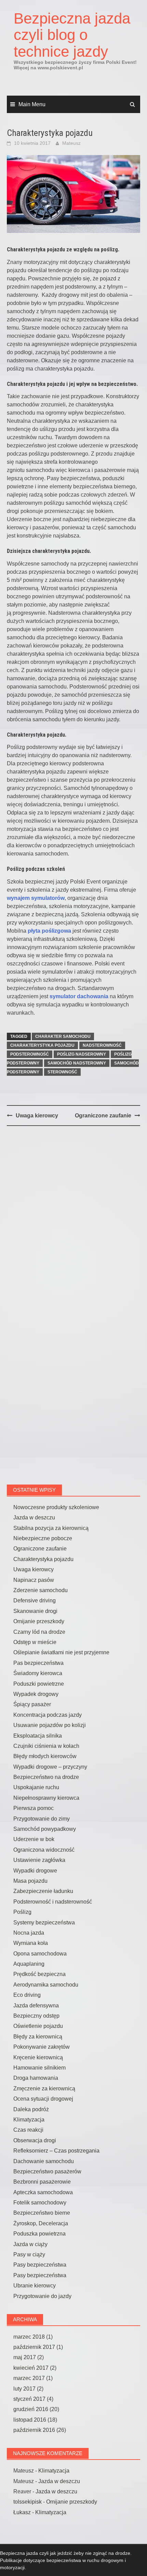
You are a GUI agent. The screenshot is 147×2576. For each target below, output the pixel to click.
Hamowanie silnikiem (39, 2068)
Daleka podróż (31, 2109)
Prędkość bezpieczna (39, 1974)
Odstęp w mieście (35, 1642)
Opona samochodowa (40, 1954)
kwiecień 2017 (31, 2368)
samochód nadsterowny (77, 1063)
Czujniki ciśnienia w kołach (46, 1746)
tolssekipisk (28, 2502)
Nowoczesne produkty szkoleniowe (56, 1507)
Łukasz (22, 2512)
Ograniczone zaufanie (103, 1116)
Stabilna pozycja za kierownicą (51, 1528)
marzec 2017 (29, 2378)
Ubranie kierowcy (35, 2286)
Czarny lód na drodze (39, 1632)
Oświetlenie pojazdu (38, 2026)
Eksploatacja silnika (38, 1736)
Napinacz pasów (34, 1580)
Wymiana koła (31, 1943)
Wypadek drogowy (36, 1694)
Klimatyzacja (29, 2120)
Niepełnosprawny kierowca (46, 1798)
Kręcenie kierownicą (38, 2057)
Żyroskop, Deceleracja (41, 2223)
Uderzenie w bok (34, 1839)
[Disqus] (73, 1220)
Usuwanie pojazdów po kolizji (50, 1725)
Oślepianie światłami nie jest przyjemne (61, 1652)
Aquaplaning (29, 1964)
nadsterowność (102, 1045)
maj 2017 (25, 2357)
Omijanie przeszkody (39, 1621)
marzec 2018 (29, 2337)
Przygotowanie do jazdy (42, 2296)
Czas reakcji (28, 2130)
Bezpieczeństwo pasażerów (47, 2171)
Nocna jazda (29, 1933)
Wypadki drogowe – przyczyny (50, 1767)
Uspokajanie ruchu (36, 1787)
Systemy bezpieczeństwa (44, 1923)
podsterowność (30, 1054)
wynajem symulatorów (36, 898)
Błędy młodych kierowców (45, 1756)
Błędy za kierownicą (38, 2037)
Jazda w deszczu (34, 1517)
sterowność (62, 1072)
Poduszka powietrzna (39, 2234)
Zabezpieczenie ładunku (43, 1891)
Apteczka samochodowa (43, 2192)
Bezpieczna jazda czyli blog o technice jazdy (72, 35)
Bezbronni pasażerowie (42, 2182)
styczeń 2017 (29, 2399)
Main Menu (32, 104)
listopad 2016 (30, 2420)
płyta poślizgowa (49, 931)
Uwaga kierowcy (37, 1116)
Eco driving (27, 1995)
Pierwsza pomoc (34, 1808)
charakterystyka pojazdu (42, 1045)
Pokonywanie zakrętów (42, 2047)
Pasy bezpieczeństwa (40, 2265)
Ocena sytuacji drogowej (43, 2099)
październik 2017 (34, 2347)
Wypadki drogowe (35, 1871)
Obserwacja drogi (35, 2140)
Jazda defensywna (36, 2006)
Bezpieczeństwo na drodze (46, 1777)
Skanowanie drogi (35, 1611)
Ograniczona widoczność (44, 1850)
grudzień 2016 (31, 2409)
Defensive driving (35, 1600)
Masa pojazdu (30, 1881)
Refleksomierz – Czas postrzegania (56, 2151)
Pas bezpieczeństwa (38, 1663)
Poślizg (22, 1912)
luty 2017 (24, 2389)
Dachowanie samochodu (44, 2161)
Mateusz (71, 143)
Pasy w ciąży (29, 2254)
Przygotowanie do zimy (42, 1819)
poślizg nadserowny (82, 1054)
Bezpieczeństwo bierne (42, 2213)
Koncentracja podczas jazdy (48, 1715)
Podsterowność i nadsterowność (53, 1902)
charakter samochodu (63, 1036)
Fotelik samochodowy (40, 2203)
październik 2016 (34, 2430)
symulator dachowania (79, 996)
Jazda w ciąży (30, 2244)
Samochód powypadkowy (45, 1829)
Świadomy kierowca (38, 1673)
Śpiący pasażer (32, 1704)
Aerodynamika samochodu (46, 1985)
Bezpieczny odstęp (36, 2016)
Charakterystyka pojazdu (43, 1559)
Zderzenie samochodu (41, 1590)
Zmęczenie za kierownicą (44, 2088)
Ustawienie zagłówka (39, 1860)
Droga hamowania (36, 2078)
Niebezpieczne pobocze (43, 1538)
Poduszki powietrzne (39, 1684)
